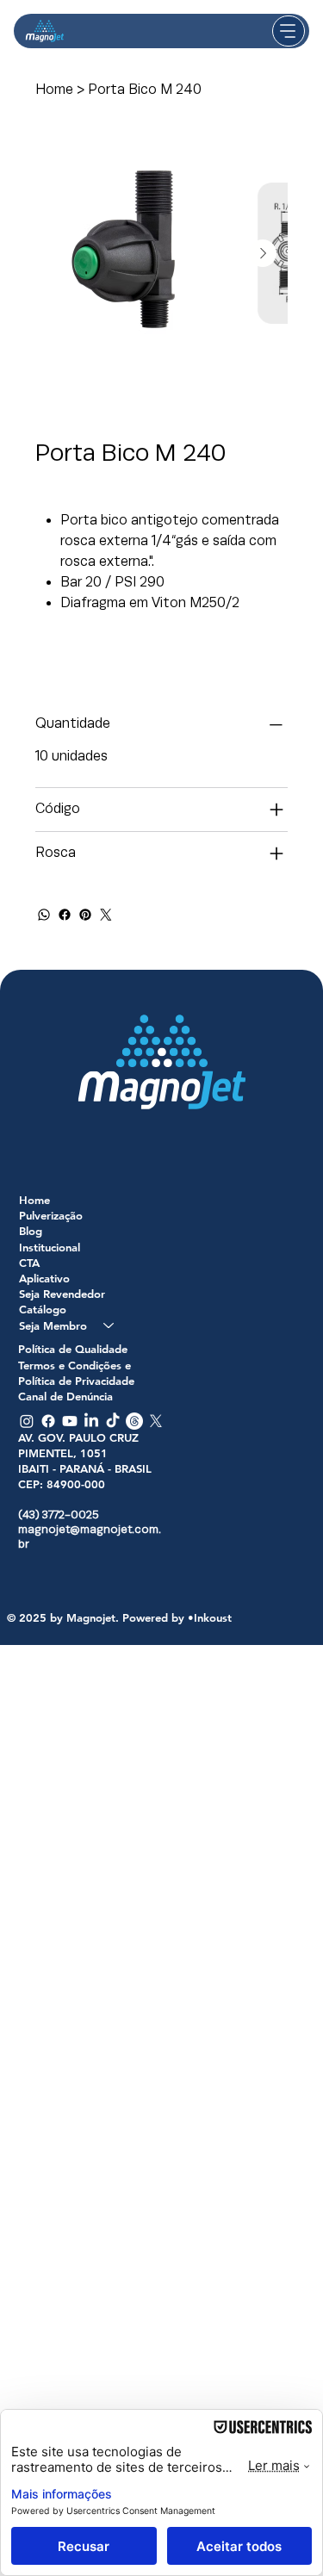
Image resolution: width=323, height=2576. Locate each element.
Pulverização (51, 1215)
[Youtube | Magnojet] (70, 1421)
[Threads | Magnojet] (134, 1421)
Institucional (50, 1247)
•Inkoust (210, 1617)
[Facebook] (65, 915)
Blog (31, 1231)
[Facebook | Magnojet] (48, 1421)
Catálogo (43, 1309)
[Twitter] (106, 915)
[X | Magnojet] (156, 1421)
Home (34, 1200)
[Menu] (289, 31)
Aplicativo (44, 1278)
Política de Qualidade (73, 1349)
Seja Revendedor (62, 1294)
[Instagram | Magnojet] (27, 1421)
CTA (29, 1263)
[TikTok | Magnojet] (113, 1421)
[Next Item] (263, 253)
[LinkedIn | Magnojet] (91, 1421)
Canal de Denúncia (65, 1396)
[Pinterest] (85, 915)
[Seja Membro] (109, 1325)
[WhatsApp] (44, 915)
